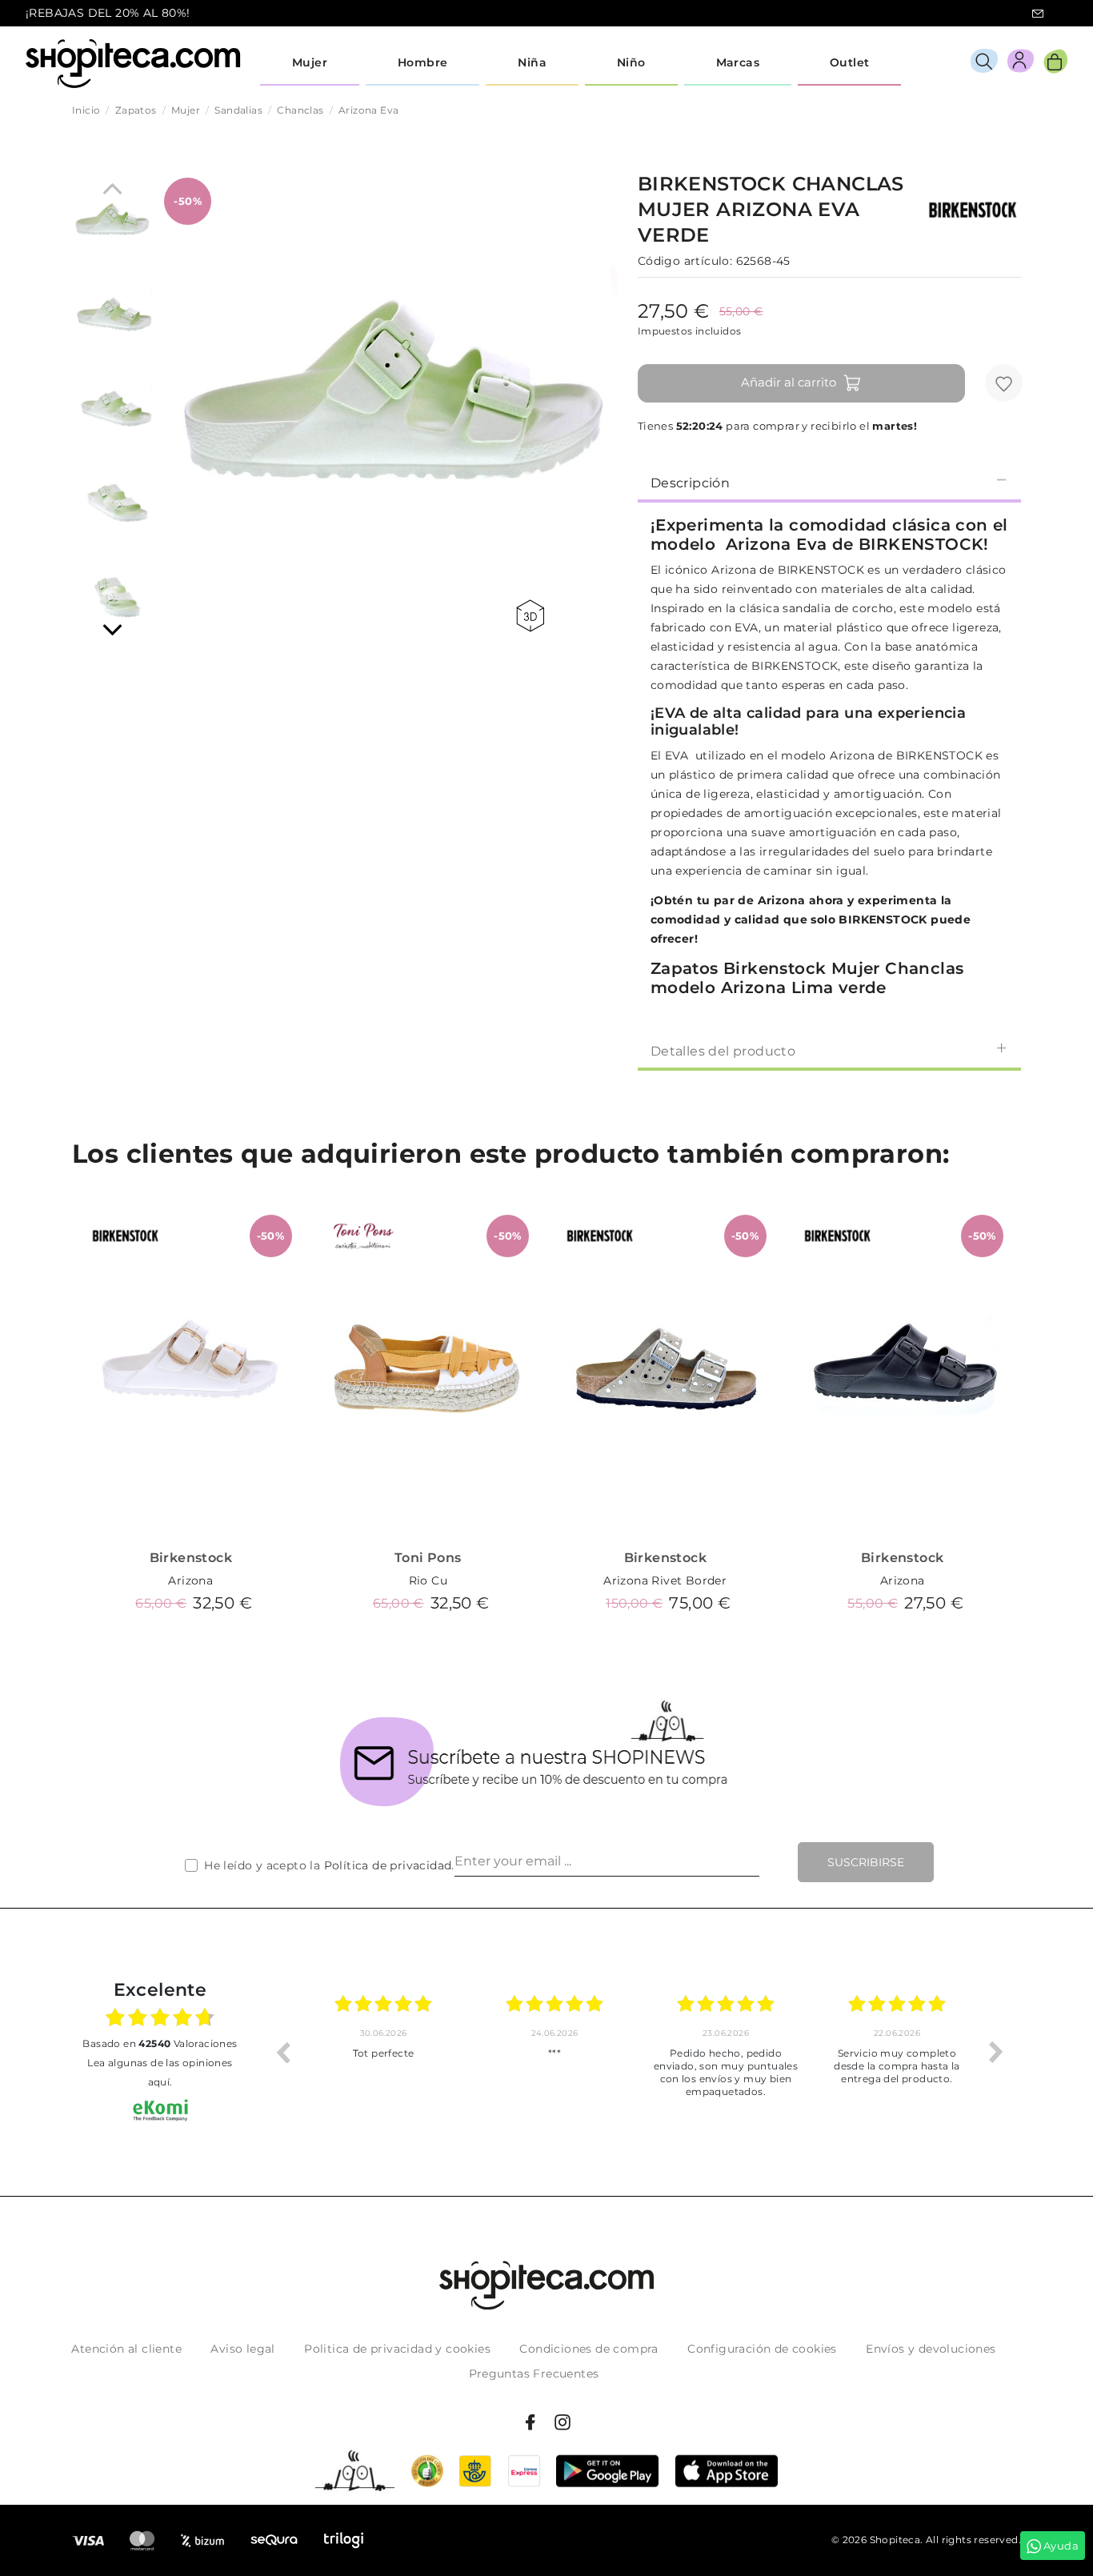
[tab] (829, 482)
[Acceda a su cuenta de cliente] (1021, 64)
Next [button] (996, 2052)
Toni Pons (428, 1558)
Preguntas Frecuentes (534, 2374)
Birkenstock (191, 1558)
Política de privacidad (388, 1865)
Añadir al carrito (789, 382)
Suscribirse (866, 1862)
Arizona (190, 1580)
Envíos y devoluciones (931, 2349)
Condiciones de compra (589, 2349)
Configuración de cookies (762, 2349)
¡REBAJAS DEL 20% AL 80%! (108, 13)
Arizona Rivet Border (665, 1580)
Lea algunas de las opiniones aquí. (160, 2072)
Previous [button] (282, 2052)
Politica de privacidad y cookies (397, 2349)
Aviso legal (242, 2349)
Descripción (690, 483)
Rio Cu (428, 1580)
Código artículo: (685, 261)
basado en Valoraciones (160, 2043)
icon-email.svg (1038, 14)
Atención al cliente (126, 2349)
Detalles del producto (723, 1051)
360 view (533, 616)
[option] (383, 2052)
